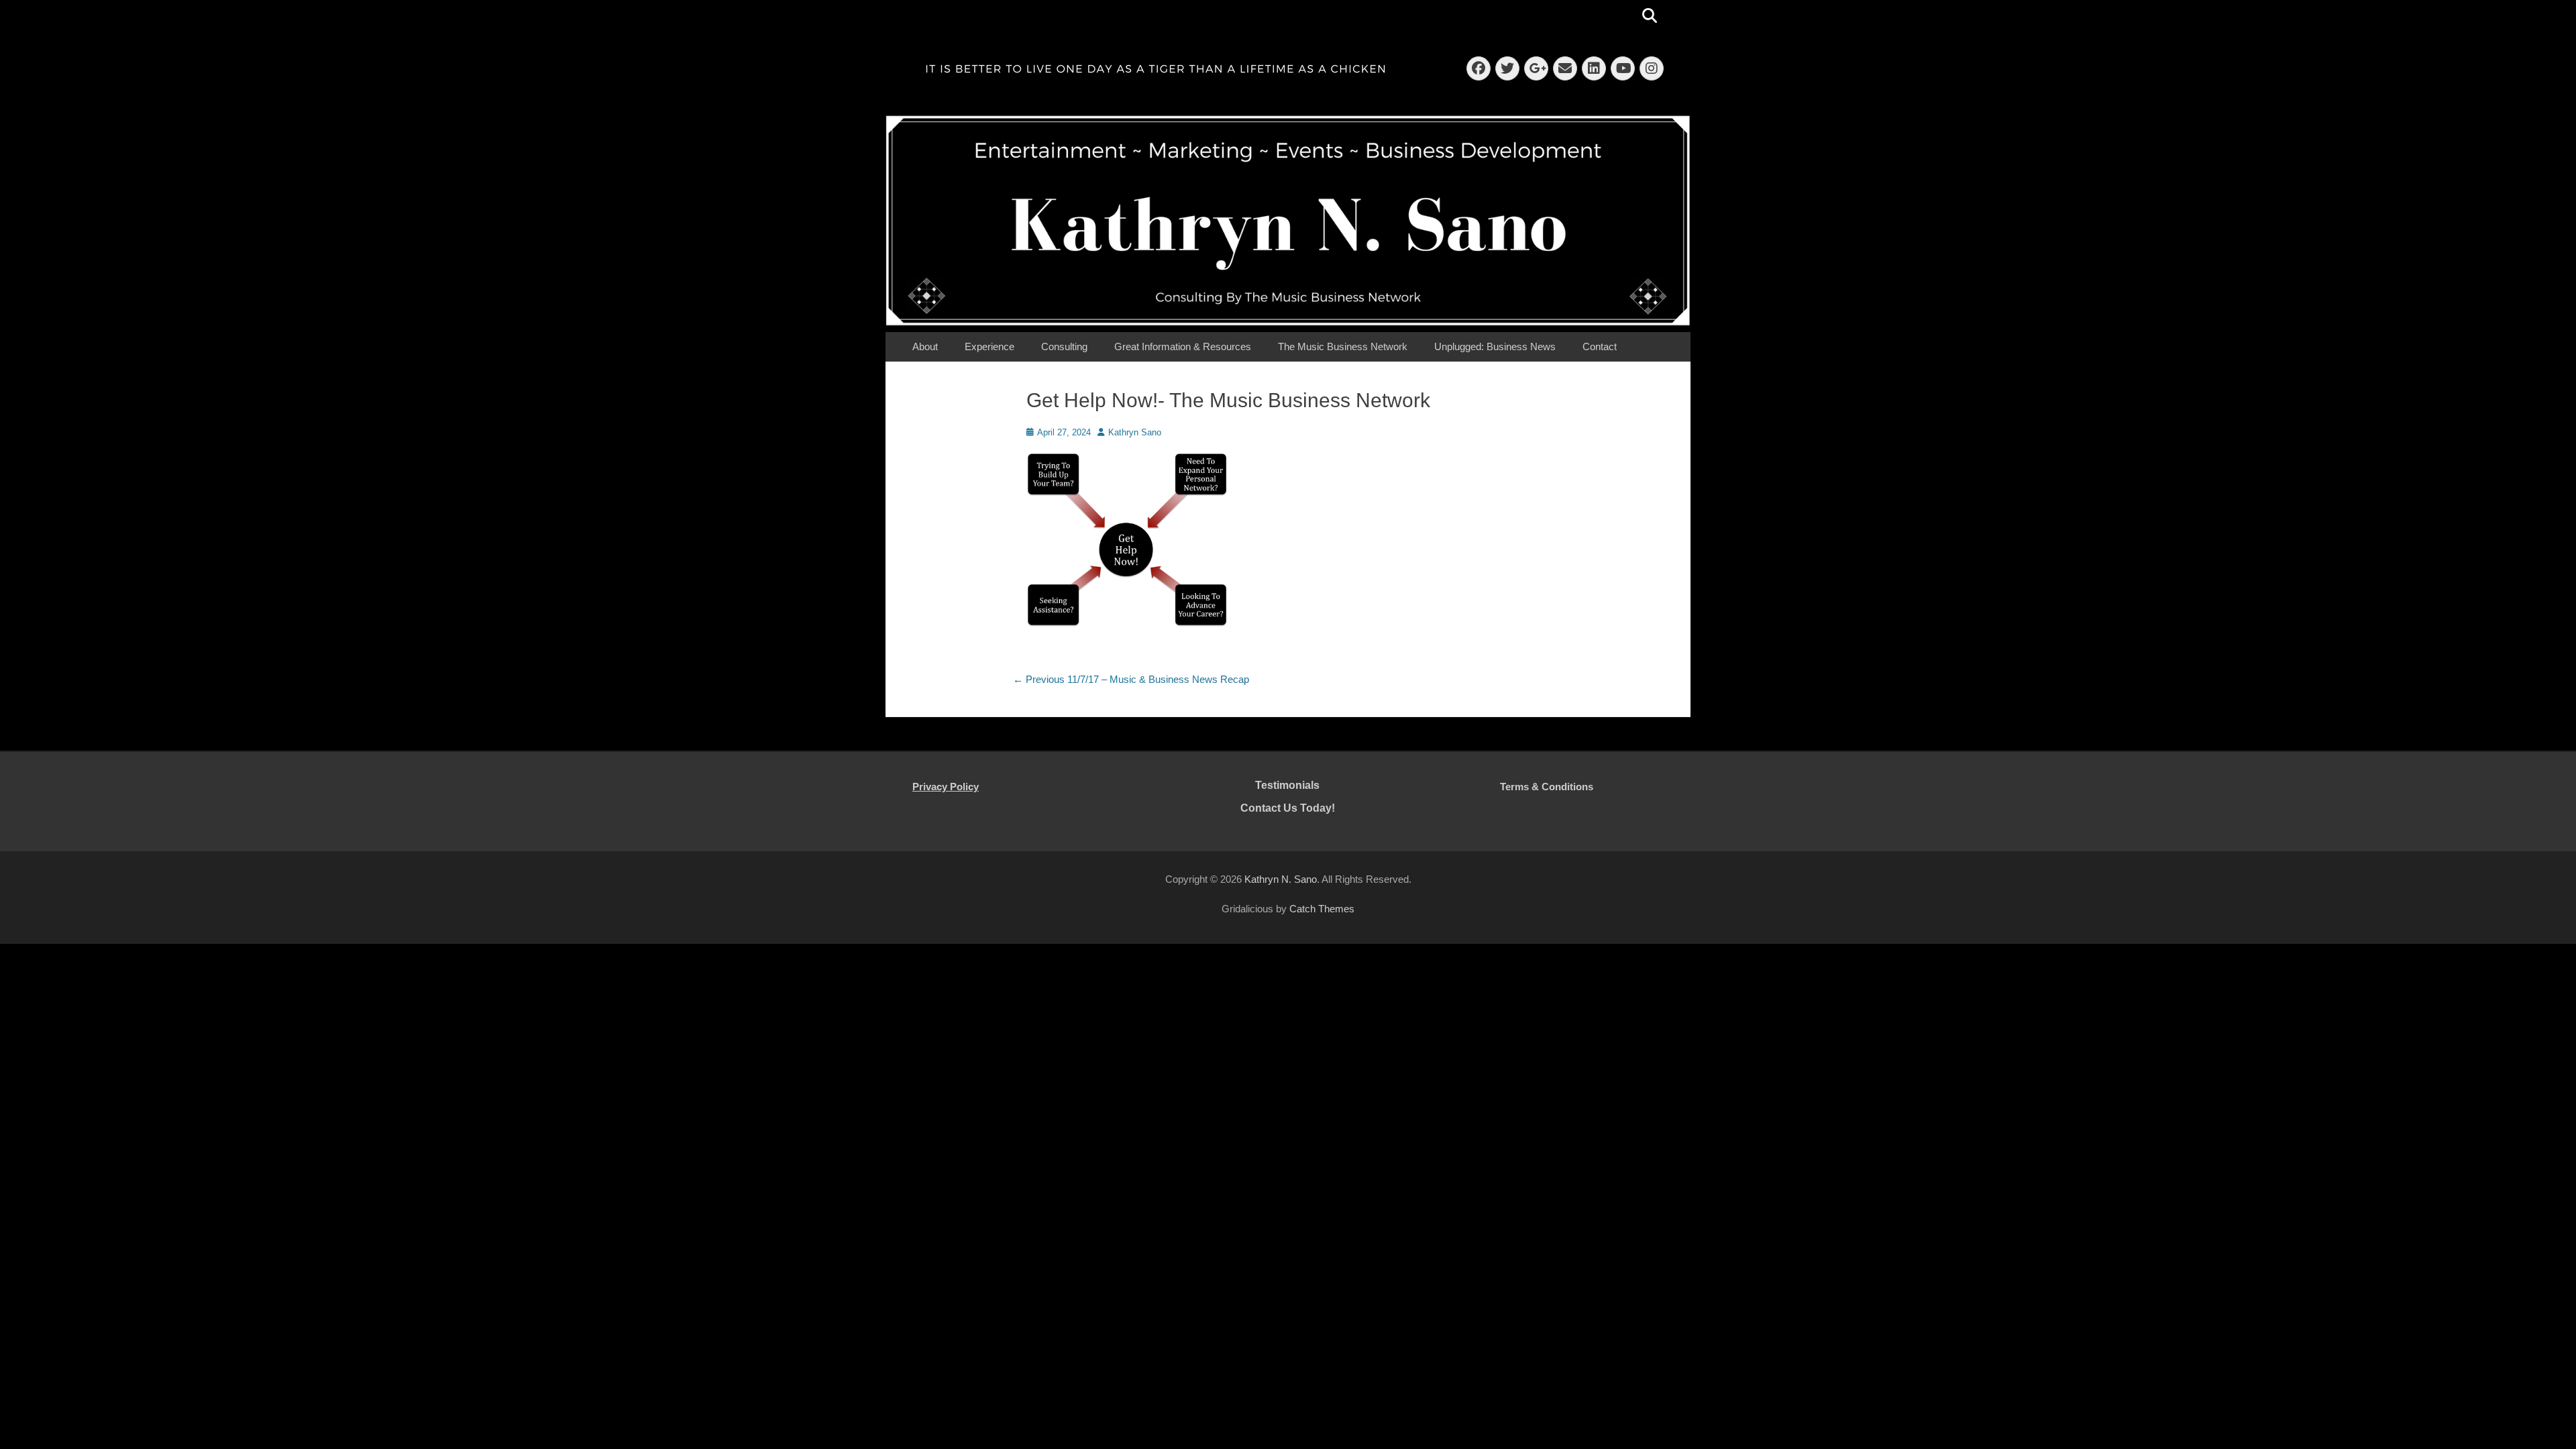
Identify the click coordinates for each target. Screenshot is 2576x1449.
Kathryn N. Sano (1281, 879)
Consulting (1064, 346)
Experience (989, 346)
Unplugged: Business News (1495, 346)
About (925, 346)
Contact (1600, 346)
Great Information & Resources (1183, 346)
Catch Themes (1322, 909)
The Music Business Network (1343, 346)
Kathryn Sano (1135, 432)
